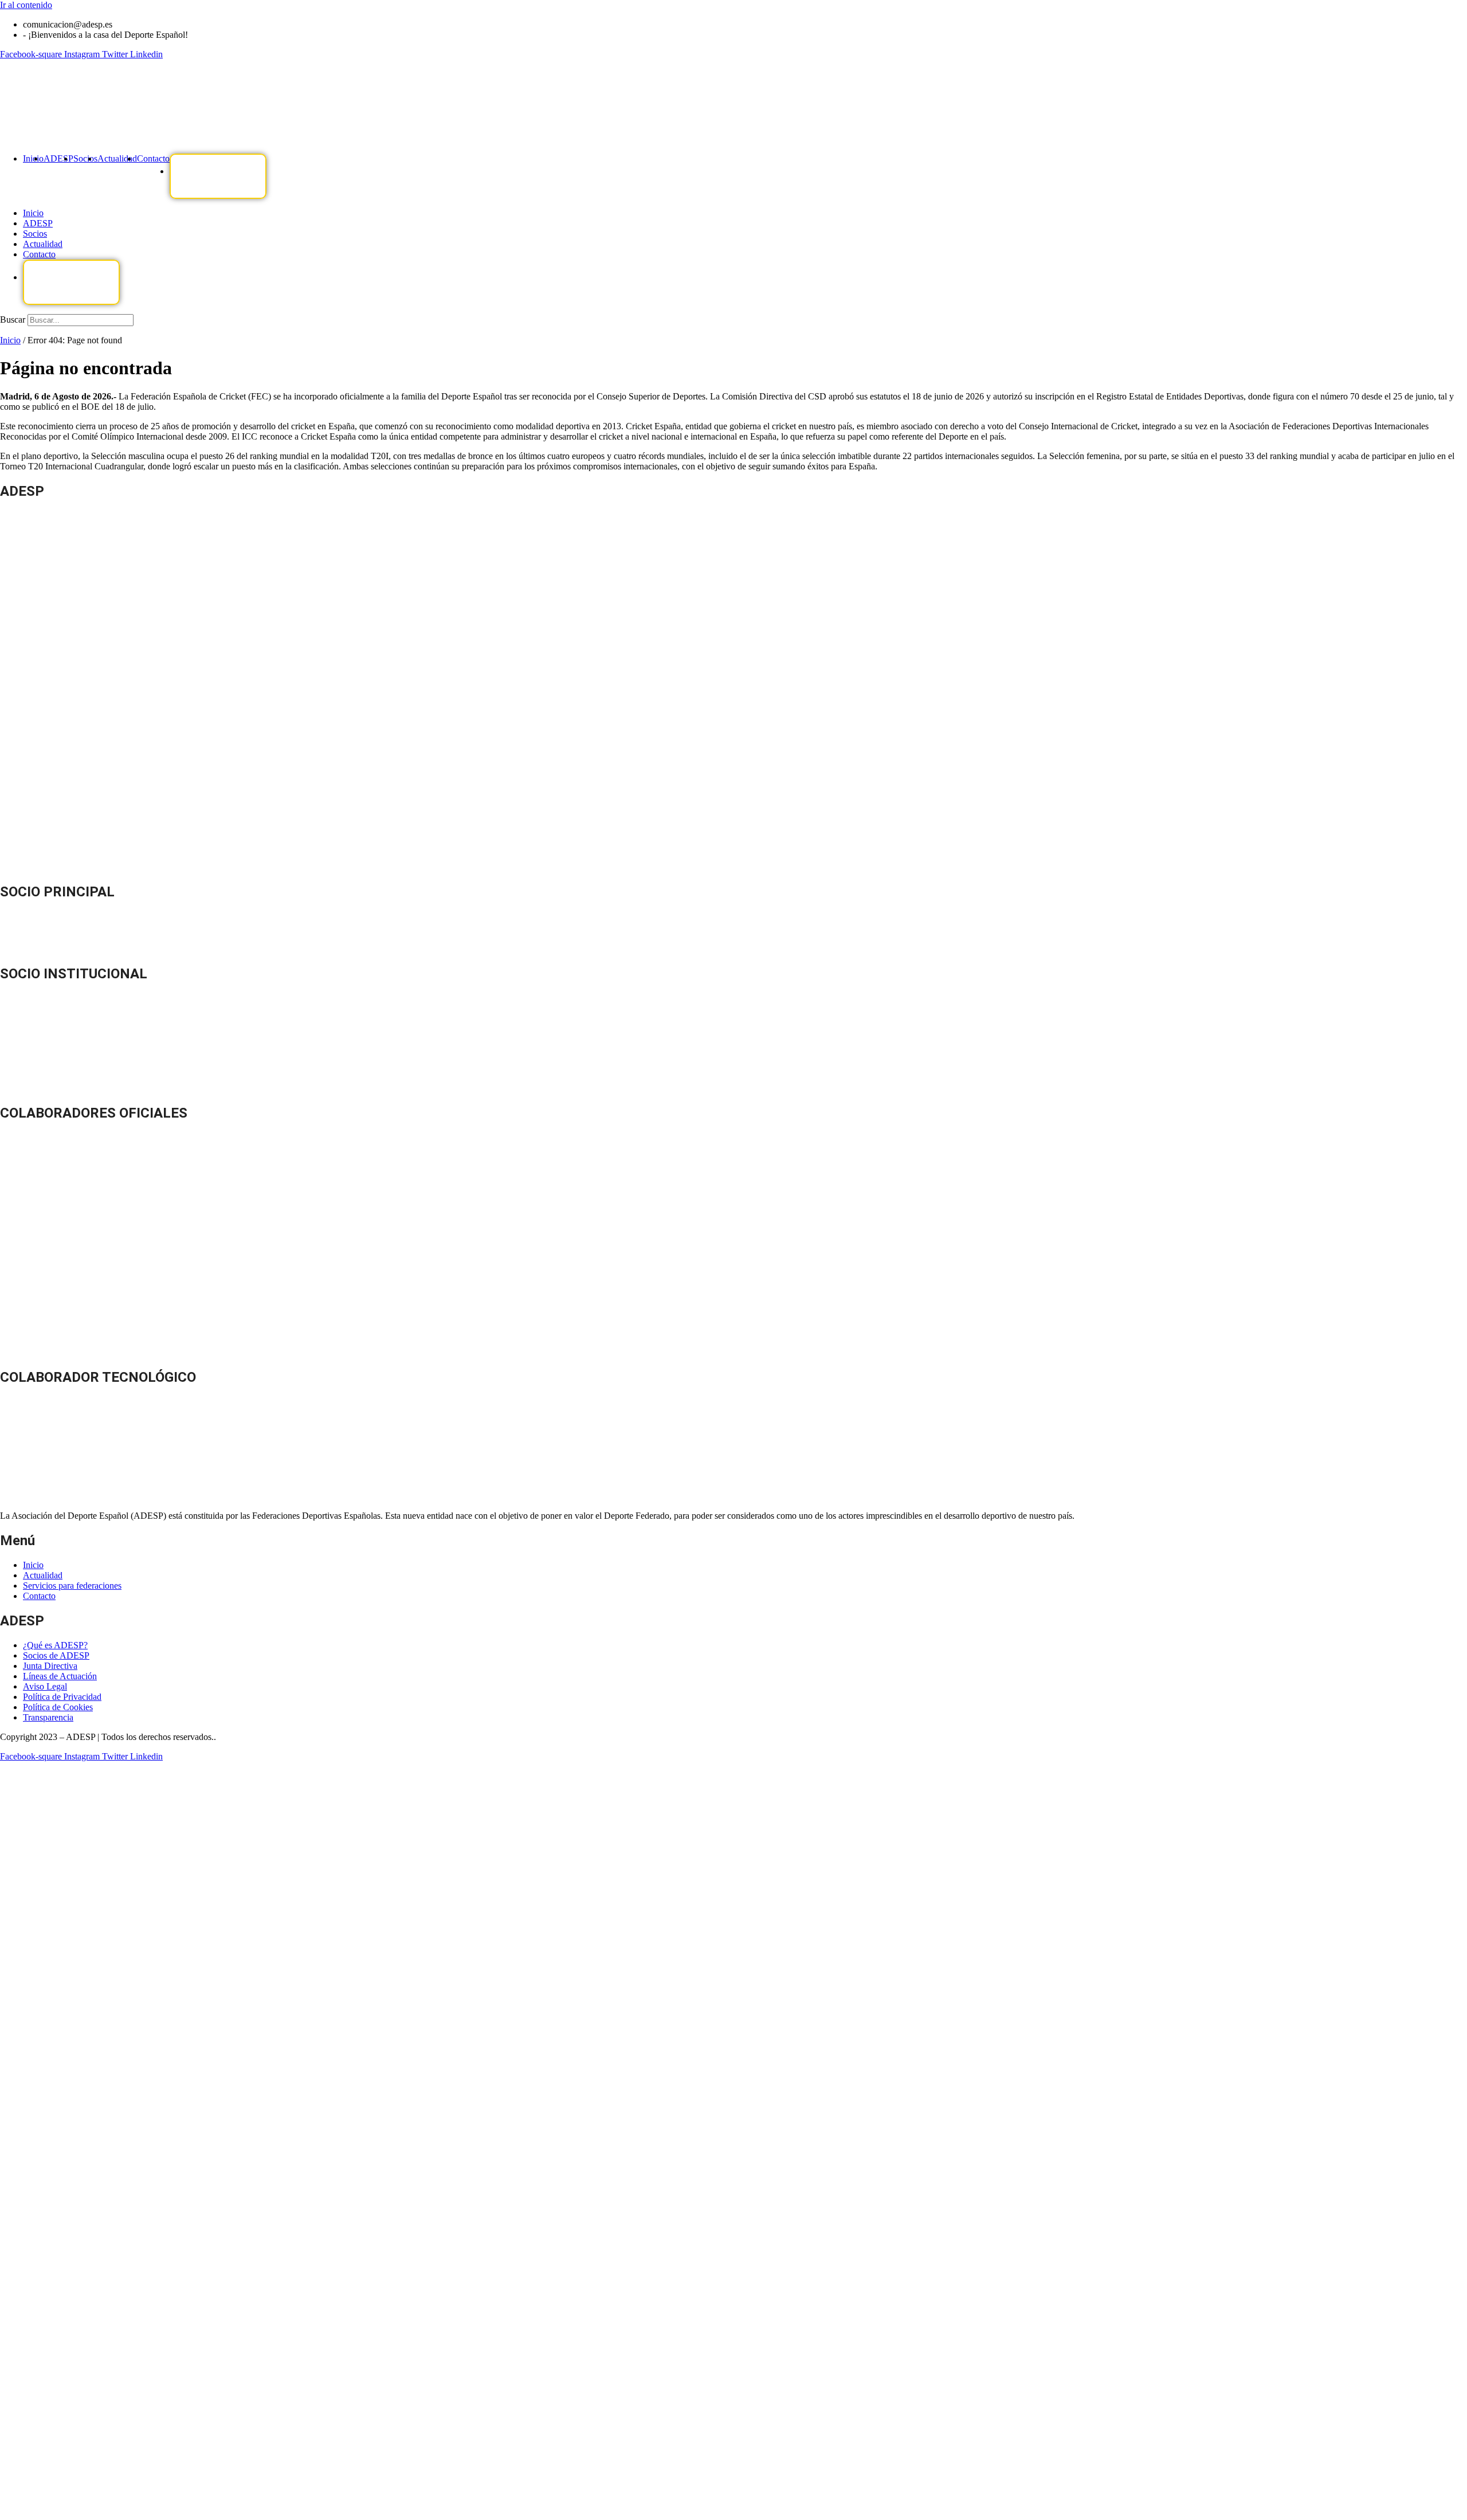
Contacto (153, 158)
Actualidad (117, 158)
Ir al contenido (26, 5)
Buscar (13, 320)
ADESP (58, 158)
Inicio (33, 158)
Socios (85, 158)
